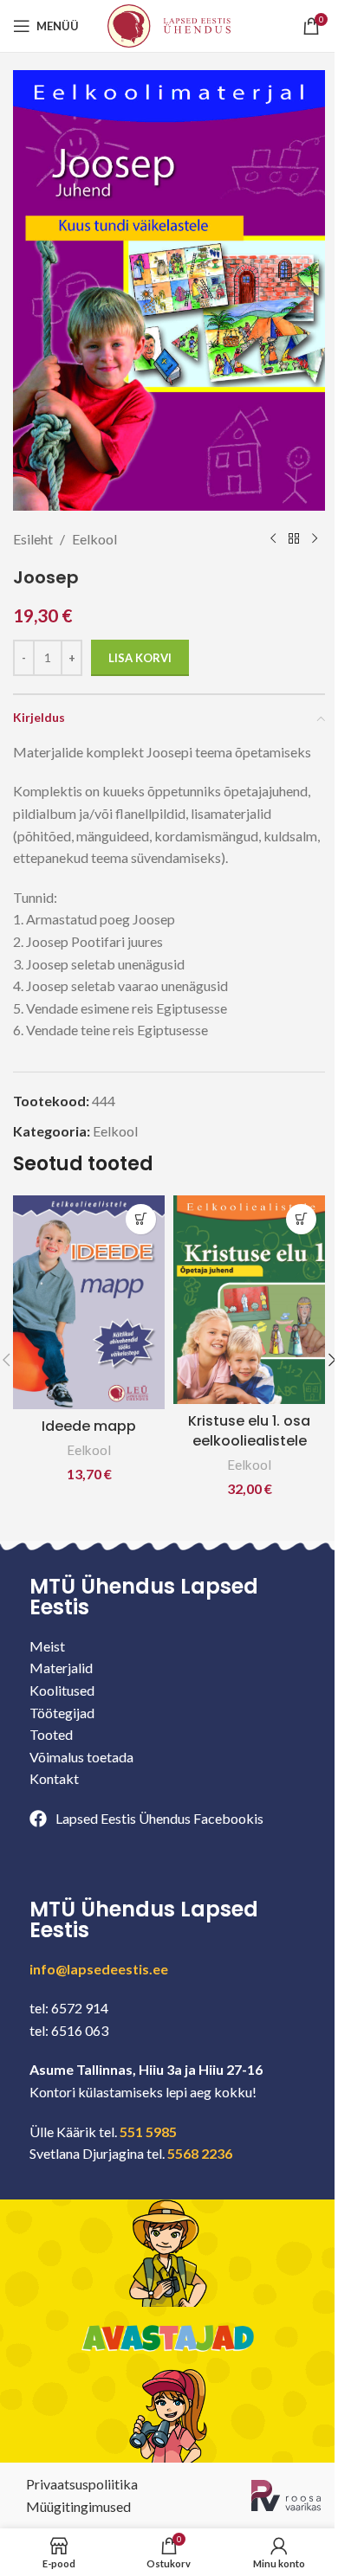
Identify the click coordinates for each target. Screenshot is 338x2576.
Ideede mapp (89, 1426)
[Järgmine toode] (315, 539)
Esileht (33, 539)
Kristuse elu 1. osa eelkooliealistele (249, 1430)
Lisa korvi (140, 658)
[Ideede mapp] (89, 1302)
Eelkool (94, 539)
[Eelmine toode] (273, 539)
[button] (141, 1219)
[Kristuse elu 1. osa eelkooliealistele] (249, 1300)
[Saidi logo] (169, 24)
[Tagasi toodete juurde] (294, 539)
